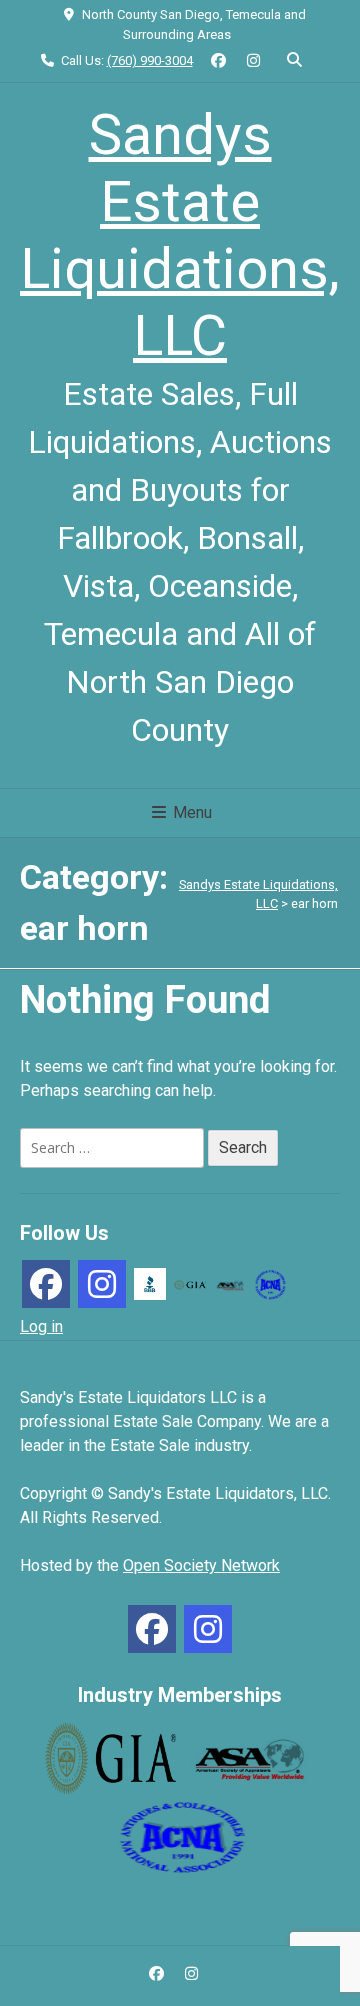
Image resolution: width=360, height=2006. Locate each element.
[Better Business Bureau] (150, 1282)
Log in (41, 1326)
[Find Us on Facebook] (219, 61)
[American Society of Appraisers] (230, 1283)
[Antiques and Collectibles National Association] (270, 1282)
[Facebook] (46, 1284)
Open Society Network (201, 1565)
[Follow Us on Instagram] (253, 61)
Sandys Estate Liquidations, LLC (180, 236)
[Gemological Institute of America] (190, 1283)
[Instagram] (102, 1284)
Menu (190, 812)
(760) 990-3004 (150, 60)
